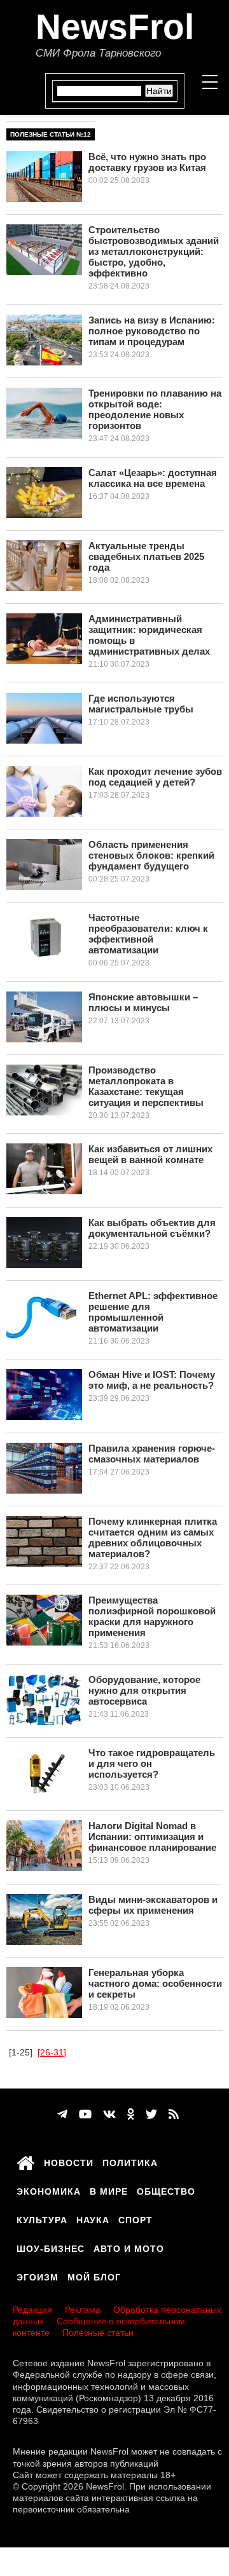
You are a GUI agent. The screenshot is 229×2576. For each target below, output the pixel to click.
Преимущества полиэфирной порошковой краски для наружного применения (152, 1616)
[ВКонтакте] (109, 2115)
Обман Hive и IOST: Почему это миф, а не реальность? (152, 1380)
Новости (69, 2161)
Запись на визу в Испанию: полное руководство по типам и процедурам (152, 331)
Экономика (49, 2190)
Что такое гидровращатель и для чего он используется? (152, 1763)
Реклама (83, 2310)
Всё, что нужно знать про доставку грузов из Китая (147, 162)
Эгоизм (38, 2275)
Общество (166, 2190)
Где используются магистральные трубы (141, 704)
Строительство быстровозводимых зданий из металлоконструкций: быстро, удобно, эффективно (154, 251)
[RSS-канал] (174, 2115)
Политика (130, 2161)
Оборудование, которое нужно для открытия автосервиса (144, 1690)
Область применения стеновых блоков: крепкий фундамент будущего (151, 855)
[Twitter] (151, 2115)
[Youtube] (85, 2115)
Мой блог (94, 2275)
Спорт (135, 2218)
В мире (109, 2190)
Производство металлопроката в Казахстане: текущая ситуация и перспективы (146, 1086)
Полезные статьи (98, 2333)
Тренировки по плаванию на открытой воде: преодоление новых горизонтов (155, 409)
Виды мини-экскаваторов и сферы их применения (153, 1905)
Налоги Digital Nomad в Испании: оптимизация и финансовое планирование (152, 1837)
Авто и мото (129, 2247)
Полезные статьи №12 (51, 134)
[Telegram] (62, 2115)
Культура (42, 2218)
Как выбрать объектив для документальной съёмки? (152, 1228)
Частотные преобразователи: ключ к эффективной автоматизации (148, 934)
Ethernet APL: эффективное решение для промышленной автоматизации (153, 1312)
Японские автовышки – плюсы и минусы (143, 1002)
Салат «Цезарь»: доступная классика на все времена (153, 478)
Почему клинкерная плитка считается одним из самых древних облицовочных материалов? (153, 1537)
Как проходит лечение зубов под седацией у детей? (155, 777)
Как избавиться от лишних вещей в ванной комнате (150, 1154)
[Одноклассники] (131, 2115)
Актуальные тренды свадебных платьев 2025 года (146, 556)
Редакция (32, 2310)
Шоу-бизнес (51, 2247)
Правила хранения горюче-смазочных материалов (152, 1454)
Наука (93, 2218)
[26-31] (52, 2052)
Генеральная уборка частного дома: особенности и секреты (155, 1983)
